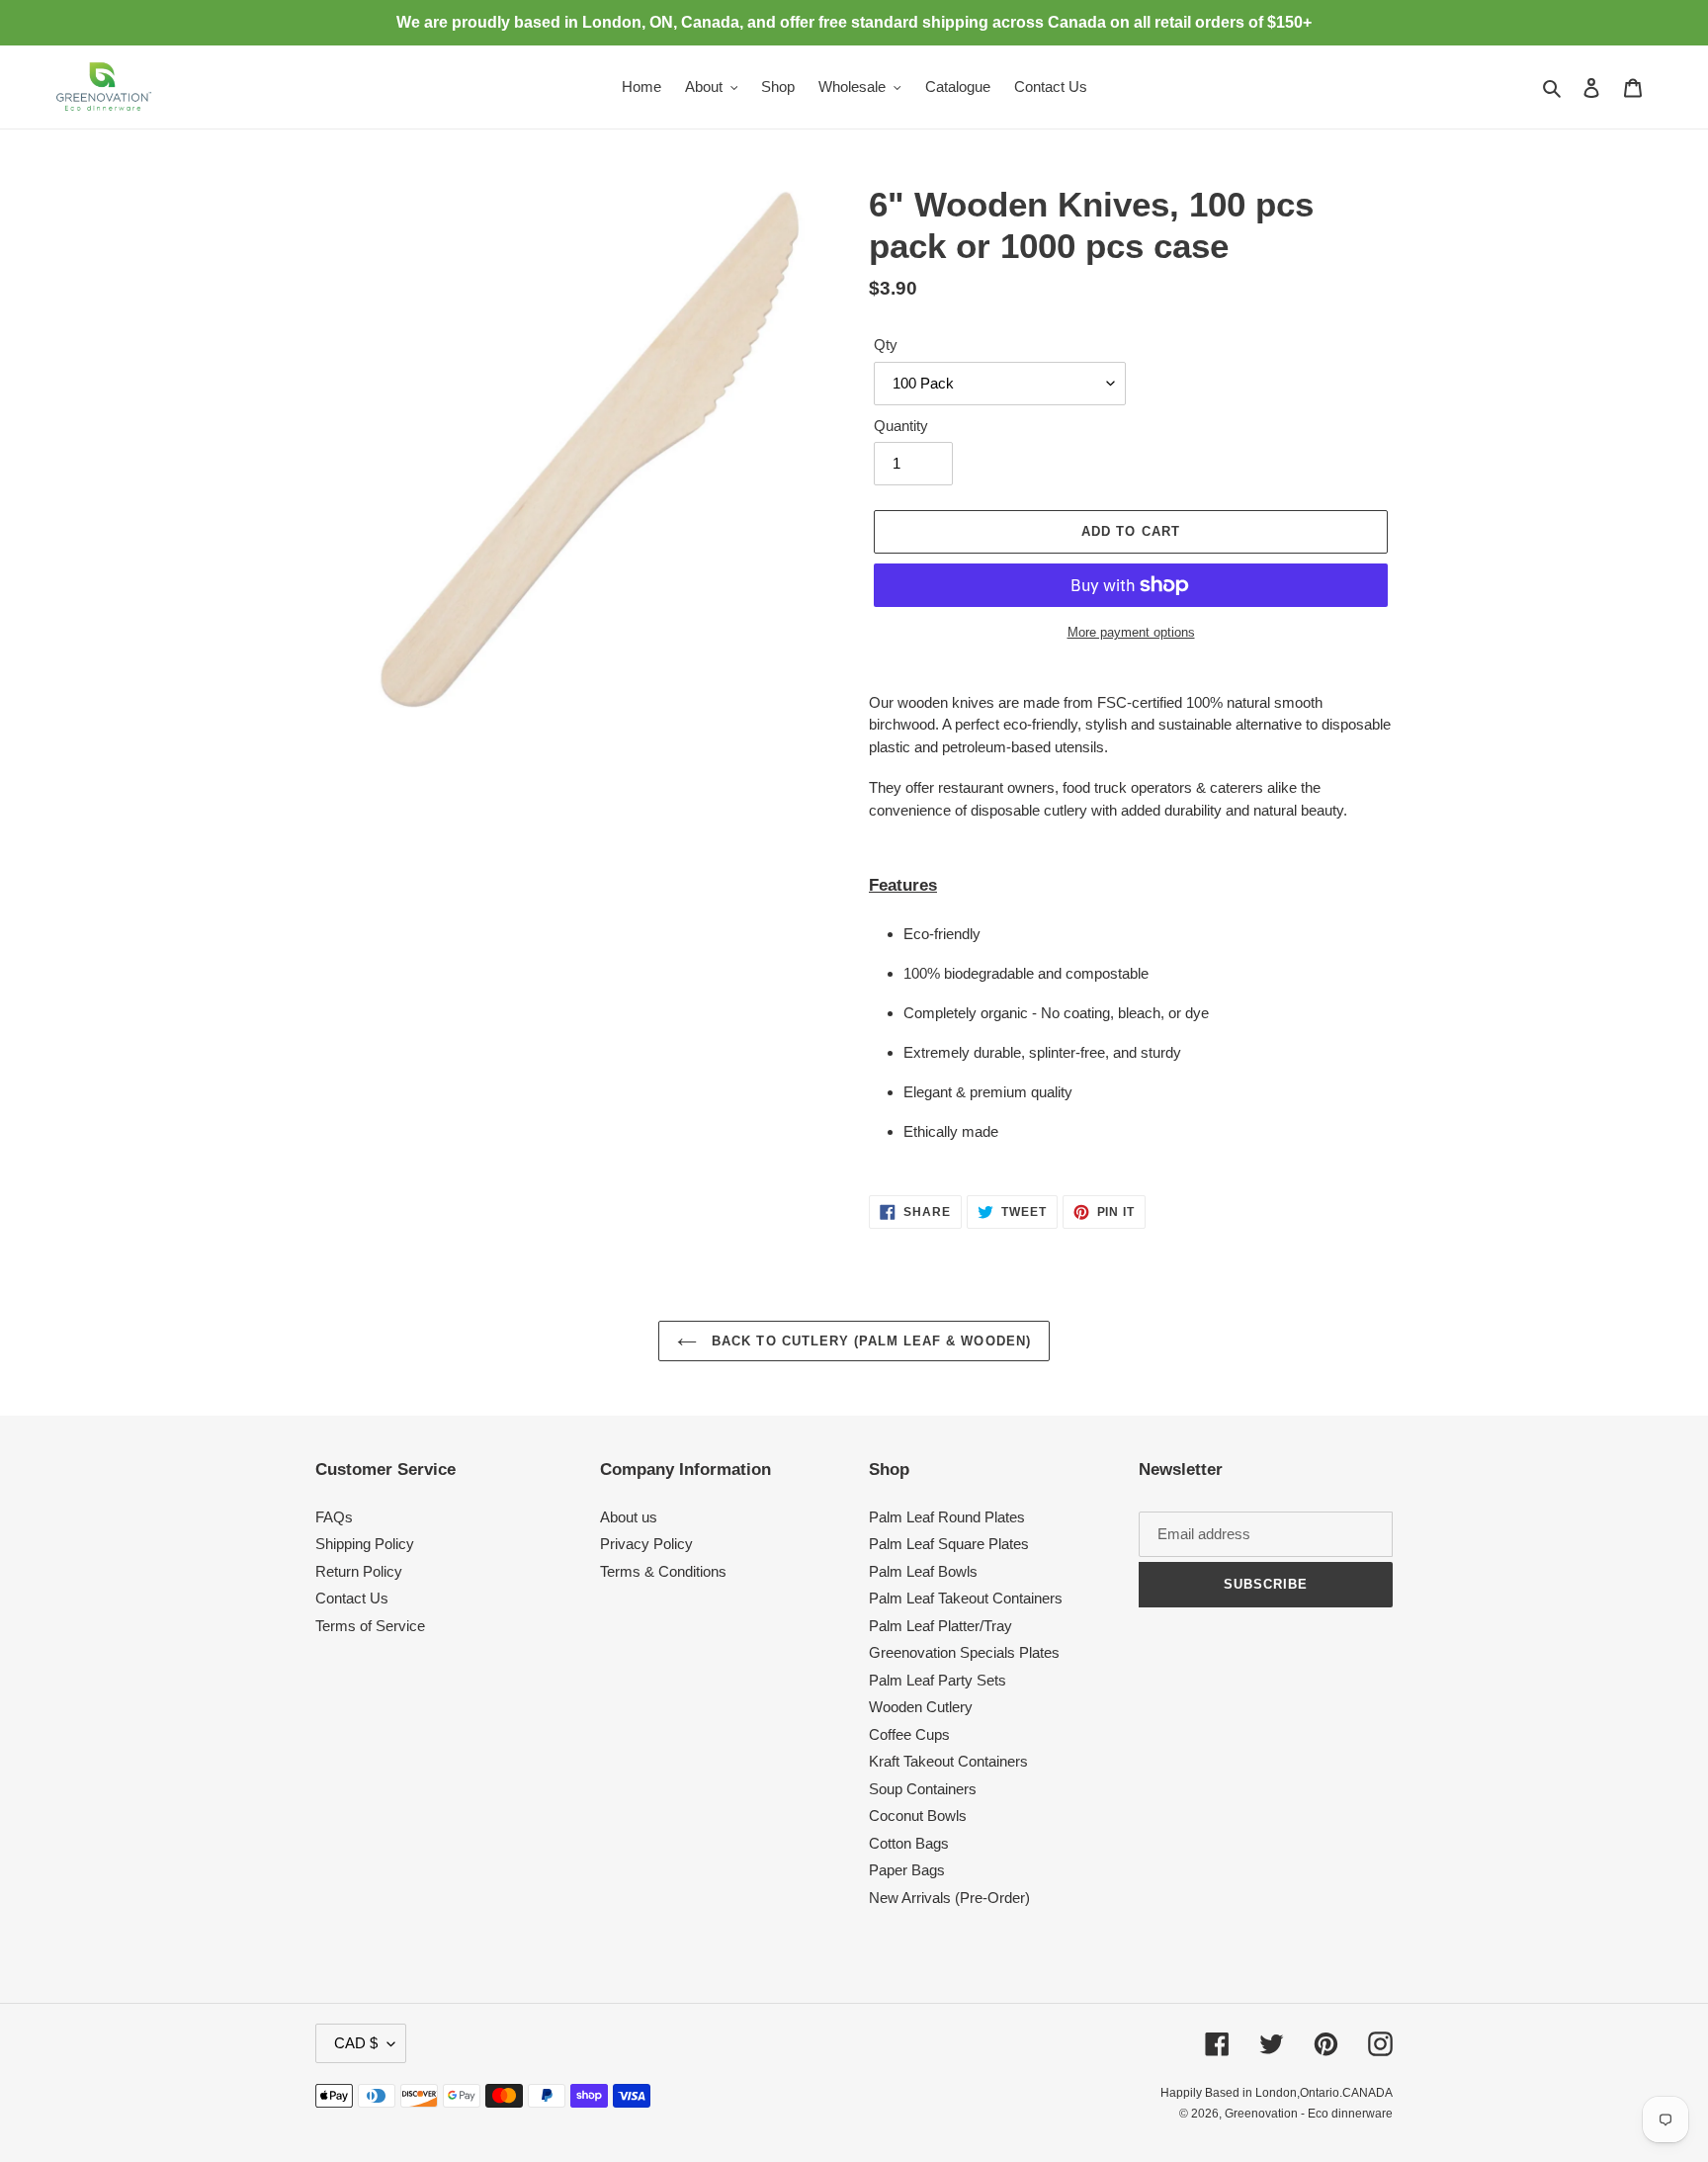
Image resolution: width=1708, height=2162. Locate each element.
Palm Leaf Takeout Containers (966, 1598)
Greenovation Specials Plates (964, 1652)
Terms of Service (370, 1626)
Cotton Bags (909, 1843)
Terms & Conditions (663, 1571)
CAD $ (356, 2043)
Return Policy (359, 1571)
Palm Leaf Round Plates (947, 1517)
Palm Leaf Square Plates (949, 1544)
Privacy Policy (646, 1544)
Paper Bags (907, 1870)
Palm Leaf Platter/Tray (940, 1626)
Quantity (901, 426)
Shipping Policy (365, 1544)
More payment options (1131, 632)
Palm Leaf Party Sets (938, 1680)
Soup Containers (923, 1789)
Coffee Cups (909, 1734)
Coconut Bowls (918, 1816)
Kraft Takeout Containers (948, 1761)
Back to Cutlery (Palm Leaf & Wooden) (868, 1341)
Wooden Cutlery (921, 1707)
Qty (886, 345)
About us (629, 1517)
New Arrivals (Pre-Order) (949, 1898)
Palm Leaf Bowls (923, 1571)
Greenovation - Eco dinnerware (1309, 2114)
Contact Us (352, 1598)
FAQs (334, 1517)
